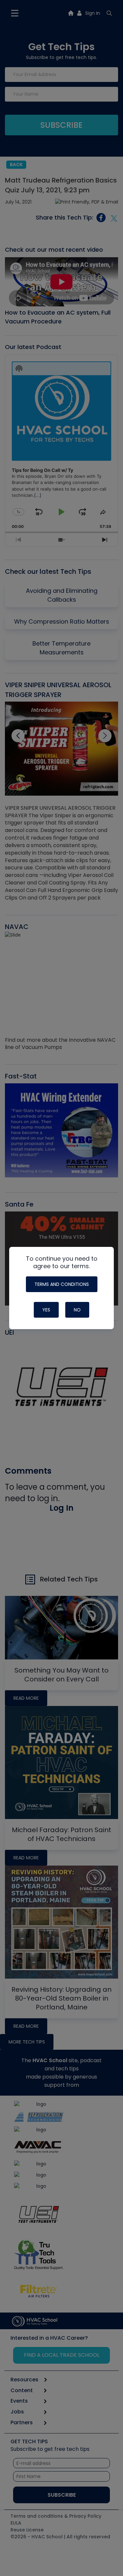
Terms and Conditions (62, 1284)
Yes (46, 1310)
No (77, 1310)
